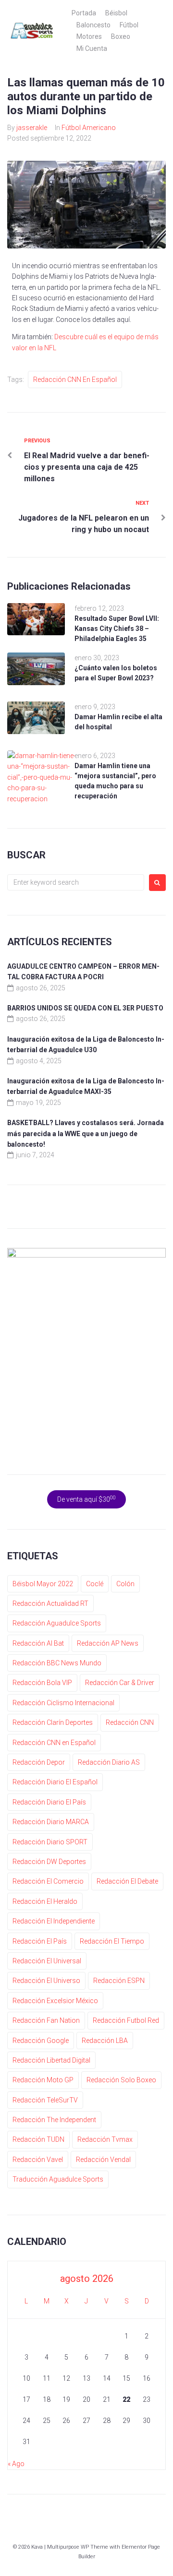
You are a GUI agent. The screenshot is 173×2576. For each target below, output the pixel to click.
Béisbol (116, 13)
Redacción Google (41, 2041)
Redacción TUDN (38, 2139)
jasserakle (32, 128)
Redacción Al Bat (38, 1643)
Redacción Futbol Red (126, 2020)
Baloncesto (93, 25)
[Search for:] (76, 882)
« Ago (16, 2464)
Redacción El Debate (127, 1881)
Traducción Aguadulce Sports (58, 2179)
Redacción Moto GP (43, 2080)
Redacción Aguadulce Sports (57, 1623)
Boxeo (121, 36)
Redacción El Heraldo (45, 1901)
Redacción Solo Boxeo (121, 2080)
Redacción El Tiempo (112, 1941)
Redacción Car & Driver (120, 1683)
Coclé (95, 1584)
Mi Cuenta (92, 48)
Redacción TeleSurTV (45, 2100)
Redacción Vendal (103, 2160)
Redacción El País (40, 1941)
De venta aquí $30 (86, 1499)
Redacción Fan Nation (46, 2020)
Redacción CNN (130, 1722)
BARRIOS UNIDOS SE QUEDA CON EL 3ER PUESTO (85, 1008)
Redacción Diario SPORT (50, 1842)
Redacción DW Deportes (49, 1862)
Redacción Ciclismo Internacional (63, 1703)
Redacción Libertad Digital (51, 2060)
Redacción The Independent (54, 2120)
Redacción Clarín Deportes (53, 1722)
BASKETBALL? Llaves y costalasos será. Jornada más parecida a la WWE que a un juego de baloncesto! (86, 1134)
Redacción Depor (39, 1762)
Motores (89, 36)
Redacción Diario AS (109, 1762)
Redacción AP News (108, 1643)
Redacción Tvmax (105, 2139)
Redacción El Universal (47, 1961)
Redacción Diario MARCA (51, 1822)
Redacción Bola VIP (42, 1683)
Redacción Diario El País (49, 1802)
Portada (84, 13)
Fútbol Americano (89, 128)
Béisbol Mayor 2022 (43, 1584)
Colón (125, 1584)
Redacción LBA (105, 2041)
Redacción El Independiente (54, 1921)
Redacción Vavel (38, 2160)
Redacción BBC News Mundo (57, 1663)
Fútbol (129, 25)
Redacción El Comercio (48, 1881)
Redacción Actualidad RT (50, 1603)
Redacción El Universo (46, 1981)
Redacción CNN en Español (75, 380)
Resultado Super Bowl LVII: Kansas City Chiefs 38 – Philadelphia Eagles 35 (117, 629)
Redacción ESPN (119, 1981)
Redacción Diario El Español (55, 1782)
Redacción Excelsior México (55, 2001)
